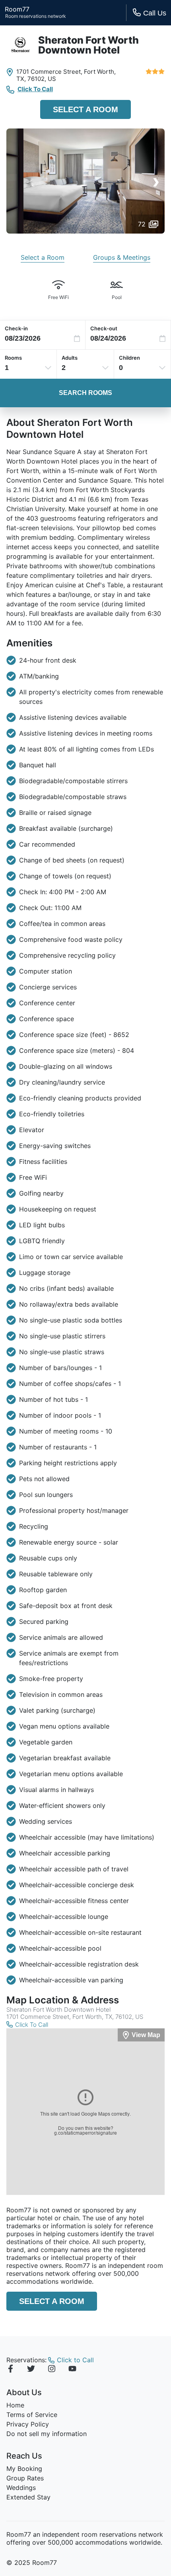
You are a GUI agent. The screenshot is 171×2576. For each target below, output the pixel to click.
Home (15, 2405)
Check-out (104, 328)
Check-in (16, 328)
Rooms (13, 358)
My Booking (24, 2469)
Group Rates (25, 2478)
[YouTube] (72, 2370)
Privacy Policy (28, 2424)
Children (129, 358)
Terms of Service (32, 2415)
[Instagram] (52, 2370)
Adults (70, 358)
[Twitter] (31, 2370)
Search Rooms (85, 393)
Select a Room (85, 109)
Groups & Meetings (122, 257)
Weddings (21, 2488)
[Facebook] (10, 2370)
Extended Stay (28, 2497)
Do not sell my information (47, 2434)
